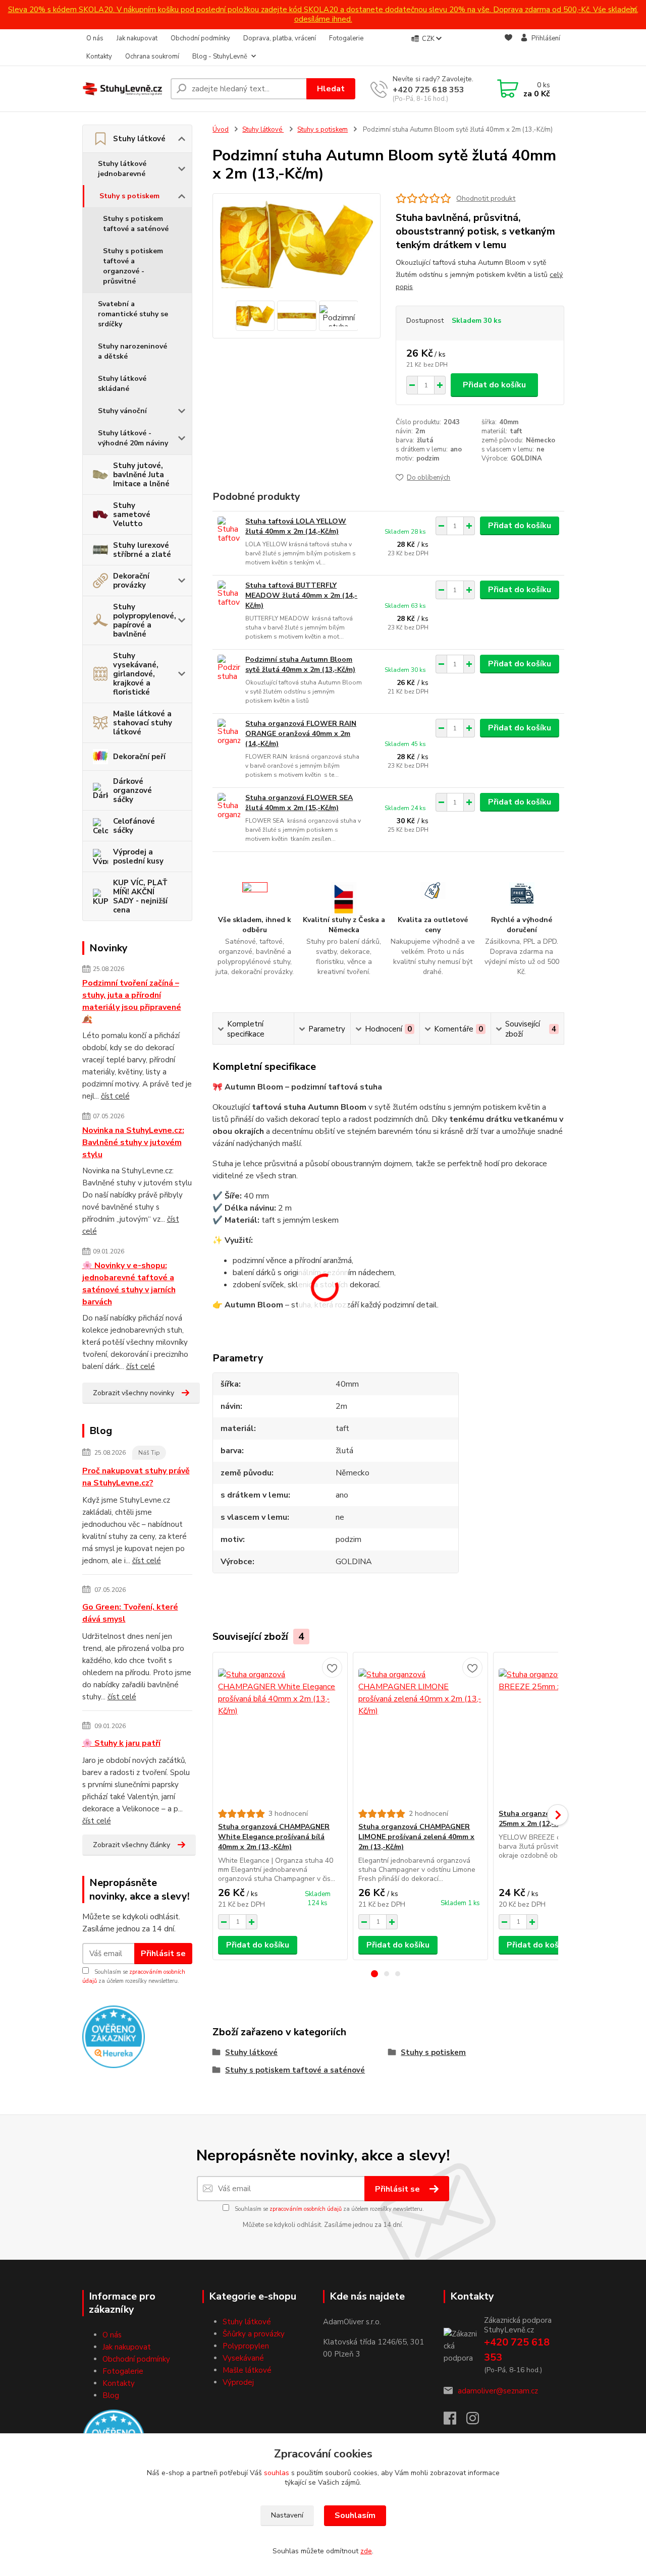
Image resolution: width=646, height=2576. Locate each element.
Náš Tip (149, 1453)
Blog (111, 2395)
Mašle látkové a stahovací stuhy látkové (143, 723)
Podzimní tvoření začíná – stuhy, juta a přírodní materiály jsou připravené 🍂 (132, 1001)
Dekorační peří (139, 757)
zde (366, 2551)
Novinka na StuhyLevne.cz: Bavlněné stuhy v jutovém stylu (133, 1142)
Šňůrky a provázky (254, 2334)
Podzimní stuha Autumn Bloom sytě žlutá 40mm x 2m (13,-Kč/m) (300, 665)
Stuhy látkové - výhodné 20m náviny (133, 438)
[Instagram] (478, 2421)
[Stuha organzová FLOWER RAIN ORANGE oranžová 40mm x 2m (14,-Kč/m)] (229, 733)
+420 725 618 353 (428, 90)
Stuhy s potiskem (129, 196)
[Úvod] (122, 89)
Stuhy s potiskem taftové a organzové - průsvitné (133, 266)
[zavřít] (633, 10)
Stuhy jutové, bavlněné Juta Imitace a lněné (141, 475)
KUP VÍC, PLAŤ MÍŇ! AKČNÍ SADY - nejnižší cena (140, 896)
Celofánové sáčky (134, 826)
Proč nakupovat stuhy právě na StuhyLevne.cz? (136, 1477)
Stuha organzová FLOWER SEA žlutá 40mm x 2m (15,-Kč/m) (299, 803)
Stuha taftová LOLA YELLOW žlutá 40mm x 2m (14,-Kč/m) (296, 526)
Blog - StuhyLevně (220, 56)
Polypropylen (246, 2346)
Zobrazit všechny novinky (133, 1393)
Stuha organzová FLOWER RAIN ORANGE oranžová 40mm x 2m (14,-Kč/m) (301, 734)
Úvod (221, 130)
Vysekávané (243, 2358)
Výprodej (238, 2382)
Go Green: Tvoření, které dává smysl (130, 1613)
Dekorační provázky (131, 581)
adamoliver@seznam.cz (498, 2391)
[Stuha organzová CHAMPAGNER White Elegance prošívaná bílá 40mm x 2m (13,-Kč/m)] (280, 1731)
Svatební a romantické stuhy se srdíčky (133, 314)
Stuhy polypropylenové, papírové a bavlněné (145, 620)
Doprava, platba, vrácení (280, 38)
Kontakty (99, 56)
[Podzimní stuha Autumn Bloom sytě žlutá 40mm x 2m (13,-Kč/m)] (229, 669)
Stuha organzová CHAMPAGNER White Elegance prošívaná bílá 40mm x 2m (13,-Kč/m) (274, 1837)
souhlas (277, 2473)
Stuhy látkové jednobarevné (122, 169)
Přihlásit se (163, 1954)
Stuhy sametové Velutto (132, 514)
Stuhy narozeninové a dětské (132, 351)
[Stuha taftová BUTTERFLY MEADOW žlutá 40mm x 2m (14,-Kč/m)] (229, 594)
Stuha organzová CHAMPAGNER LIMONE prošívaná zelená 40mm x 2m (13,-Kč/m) (416, 1837)
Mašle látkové (247, 2370)
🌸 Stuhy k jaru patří (121, 1743)
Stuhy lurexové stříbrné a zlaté (142, 550)
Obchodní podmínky (200, 38)
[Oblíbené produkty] (508, 48)
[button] (374, 1974)
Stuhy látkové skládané (122, 384)
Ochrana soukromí (152, 56)
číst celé (115, 1096)
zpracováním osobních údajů (306, 2209)
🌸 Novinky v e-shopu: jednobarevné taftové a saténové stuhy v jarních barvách (129, 1284)
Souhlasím (355, 2515)
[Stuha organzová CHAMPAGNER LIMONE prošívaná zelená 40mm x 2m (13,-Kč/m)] (420, 1731)
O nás (95, 38)
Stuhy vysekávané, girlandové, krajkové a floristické (136, 674)
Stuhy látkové (139, 139)
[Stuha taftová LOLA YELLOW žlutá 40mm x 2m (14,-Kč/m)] (229, 530)
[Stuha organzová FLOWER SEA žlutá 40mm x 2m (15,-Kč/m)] (229, 807)
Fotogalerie (346, 38)
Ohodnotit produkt (486, 198)
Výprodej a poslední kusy (138, 856)
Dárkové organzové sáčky (132, 790)
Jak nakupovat (137, 38)
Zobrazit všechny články (131, 1845)
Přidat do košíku (494, 385)
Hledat (331, 89)
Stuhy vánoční (122, 411)
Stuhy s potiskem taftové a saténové (136, 224)
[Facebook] (455, 2421)
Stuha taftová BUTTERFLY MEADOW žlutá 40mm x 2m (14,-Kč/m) (301, 595)
